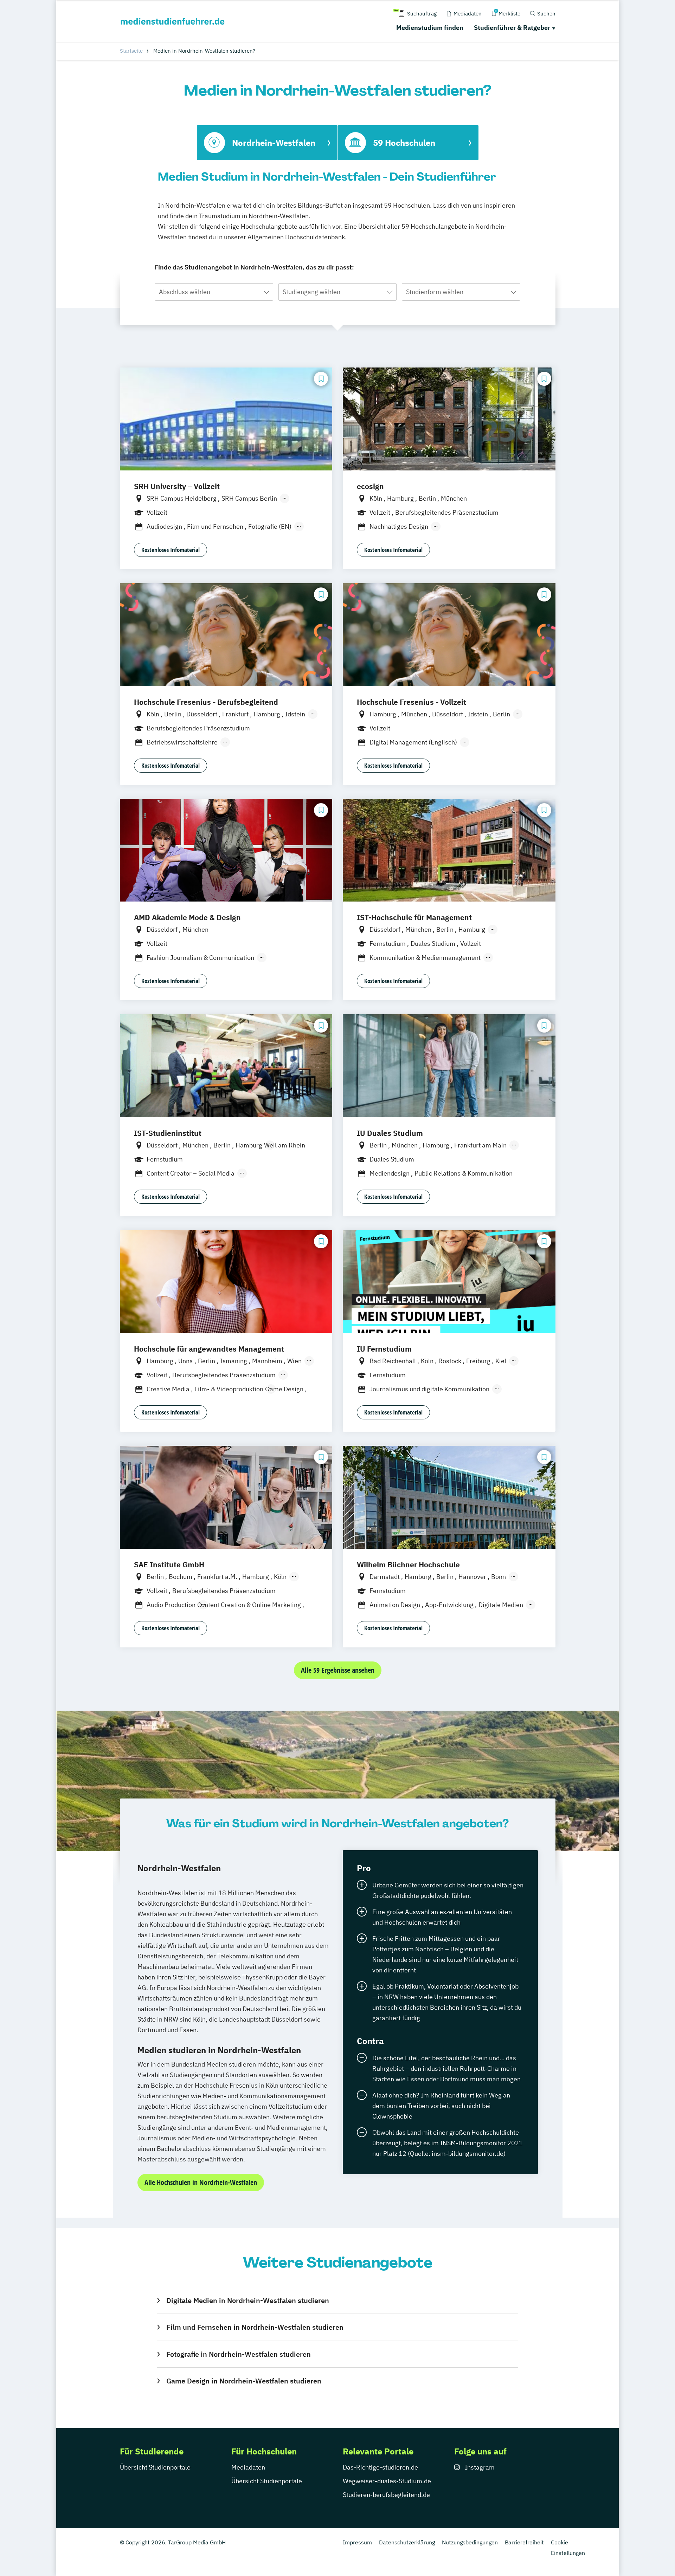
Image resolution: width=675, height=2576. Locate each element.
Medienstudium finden (430, 28)
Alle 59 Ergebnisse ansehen (338, 1670)
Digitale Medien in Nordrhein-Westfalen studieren (247, 2300)
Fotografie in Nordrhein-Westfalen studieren (238, 2354)
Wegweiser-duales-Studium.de (387, 2481)
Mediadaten (248, 2467)
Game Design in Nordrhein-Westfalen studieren (244, 2381)
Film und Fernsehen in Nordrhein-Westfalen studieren (255, 2327)
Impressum (357, 2542)
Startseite (131, 51)
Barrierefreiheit (524, 2542)
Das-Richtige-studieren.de (380, 2467)
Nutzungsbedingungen (470, 2542)
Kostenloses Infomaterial (171, 550)
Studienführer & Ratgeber (512, 28)
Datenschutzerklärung (407, 2542)
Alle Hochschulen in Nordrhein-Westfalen (201, 2182)
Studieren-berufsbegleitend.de (386, 2495)
